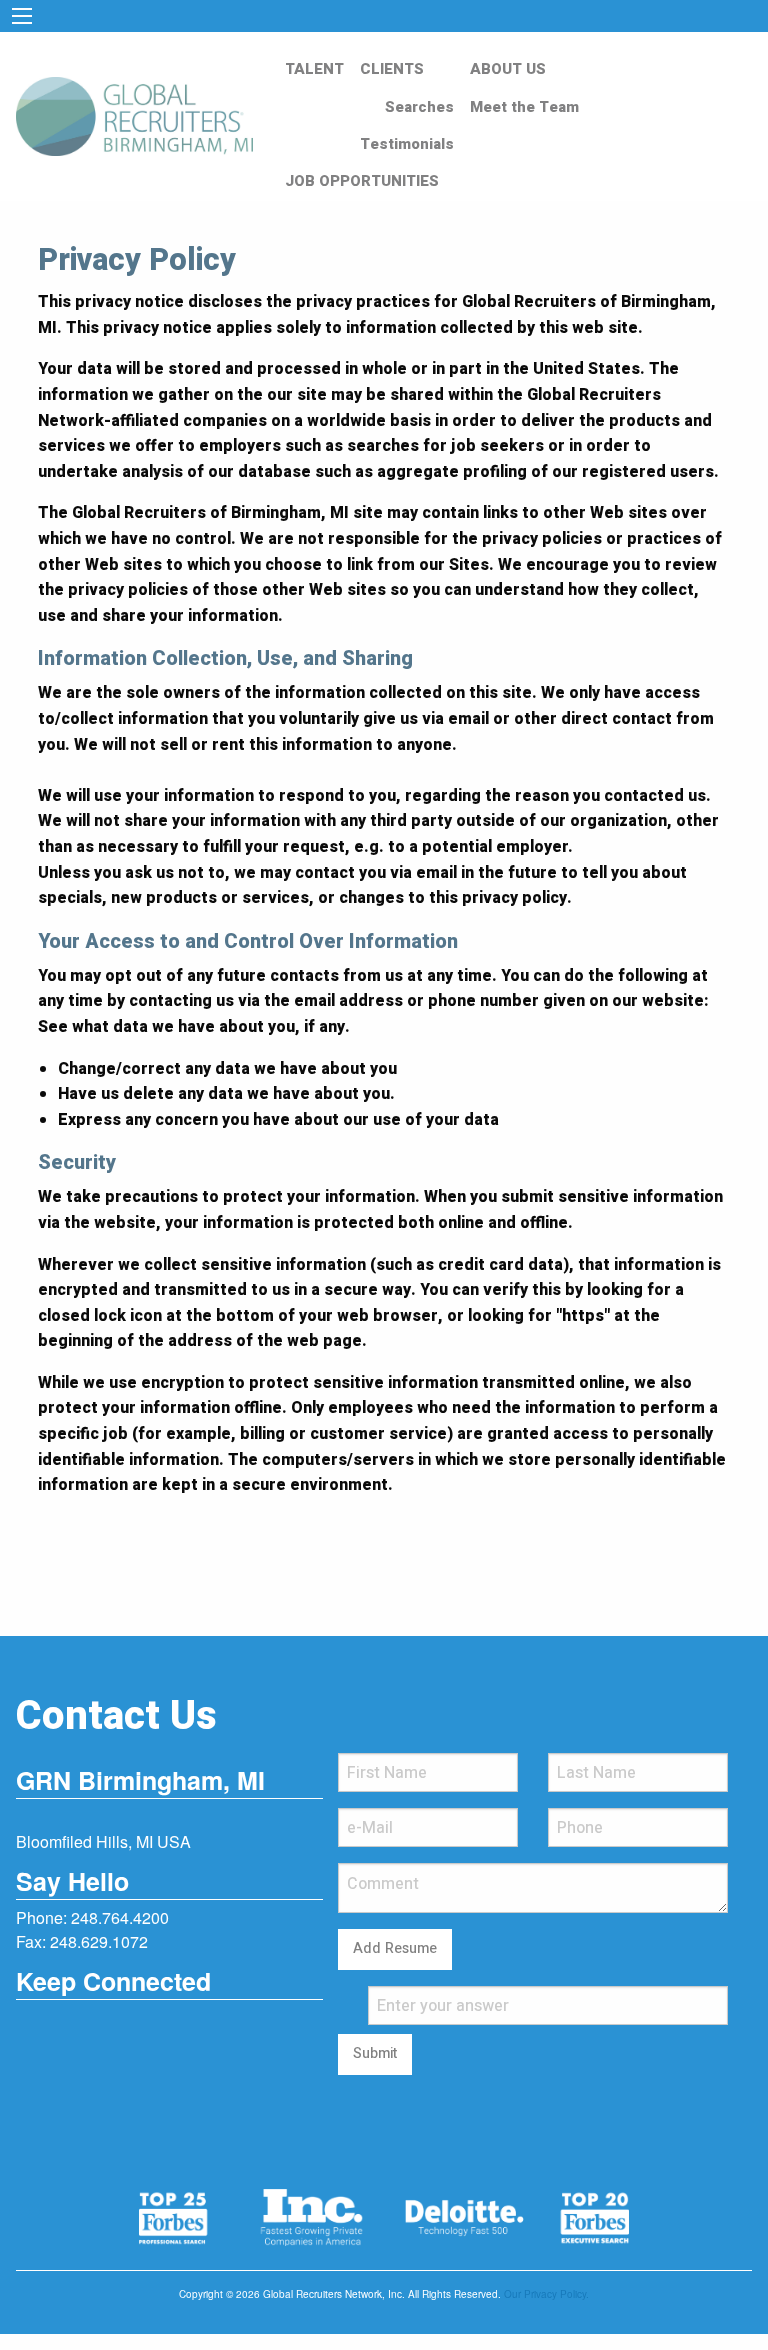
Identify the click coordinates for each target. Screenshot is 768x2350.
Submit (375, 2053)
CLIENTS (392, 69)
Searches (419, 107)
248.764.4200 (120, 1917)
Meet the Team (524, 107)
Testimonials (407, 144)
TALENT (314, 69)
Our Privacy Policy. (546, 2294)
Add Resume (395, 1948)
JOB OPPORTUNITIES (362, 181)
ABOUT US (508, 69)
